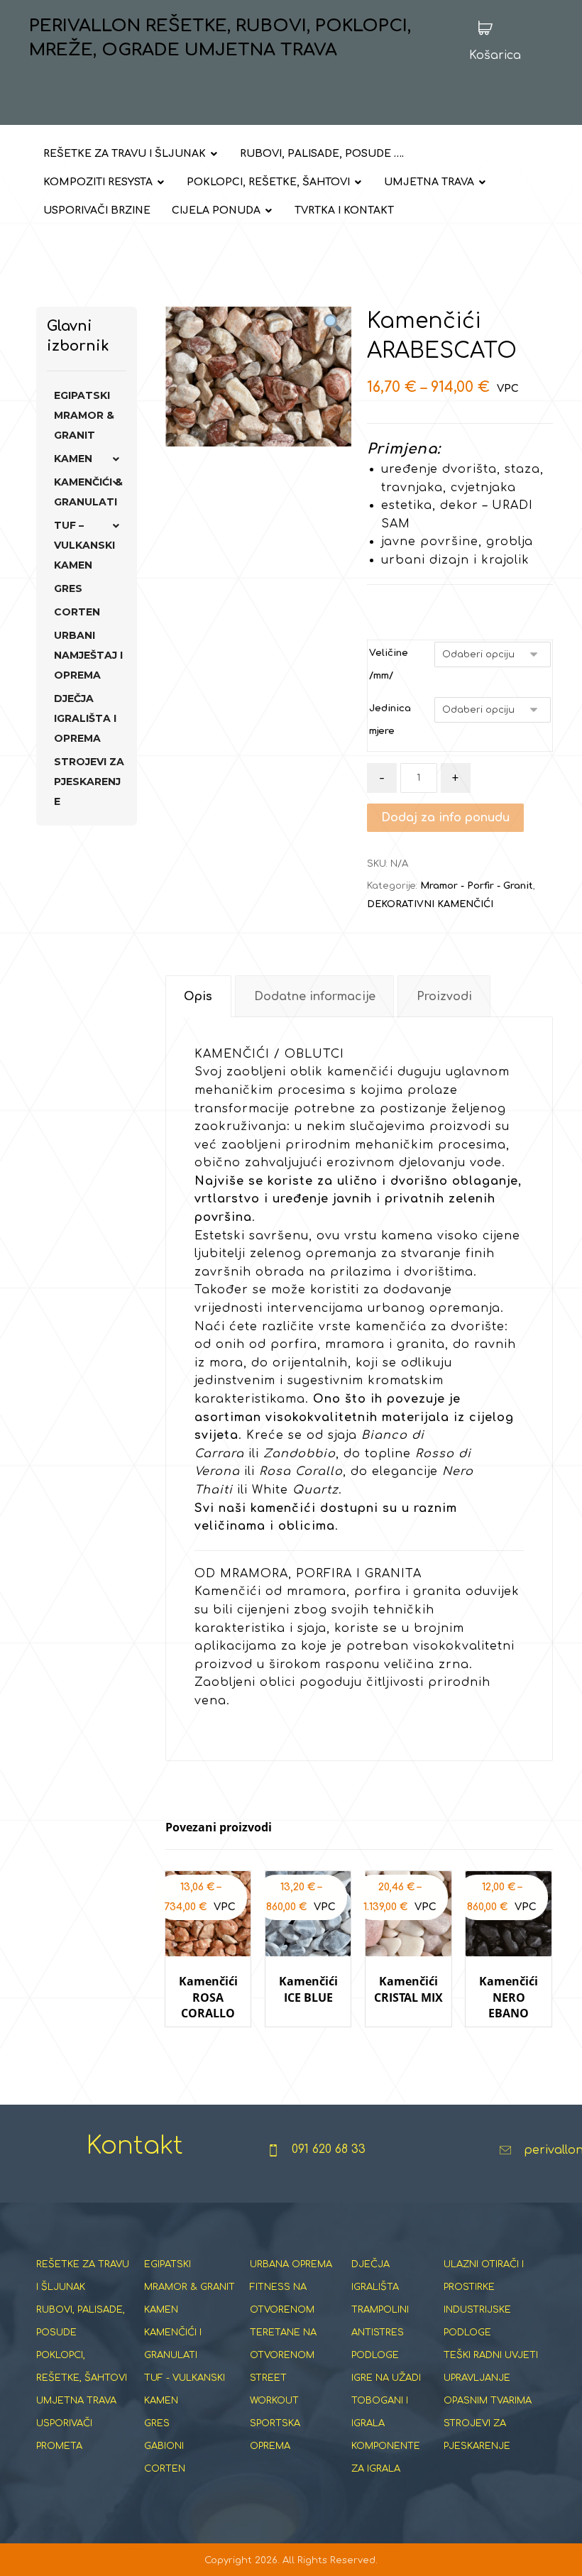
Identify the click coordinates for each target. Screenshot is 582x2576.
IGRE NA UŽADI (386, 2378)
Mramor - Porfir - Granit (477, 886)
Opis (198, 997)
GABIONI (164, 2446)
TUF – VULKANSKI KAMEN (84, 545)
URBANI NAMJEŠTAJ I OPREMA (88, 655)
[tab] (198, 996)
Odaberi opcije (215, 2040)
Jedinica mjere (390, 720)
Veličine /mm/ (389, 664)
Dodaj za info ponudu (445, 818)
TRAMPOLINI (380, 2310)
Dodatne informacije (315, 997)
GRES (68, 588)
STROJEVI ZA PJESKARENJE (89, 782)
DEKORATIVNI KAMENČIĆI (430, 904)
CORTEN (77, 612)
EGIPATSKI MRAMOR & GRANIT (84, 415)
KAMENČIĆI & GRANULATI (88, 492)
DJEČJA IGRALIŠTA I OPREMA (85, 718)
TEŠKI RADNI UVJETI (491, 2355)
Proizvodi (444, 997)
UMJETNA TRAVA (76, 2401)
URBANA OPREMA (291, 2264)
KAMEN (73, 459)
